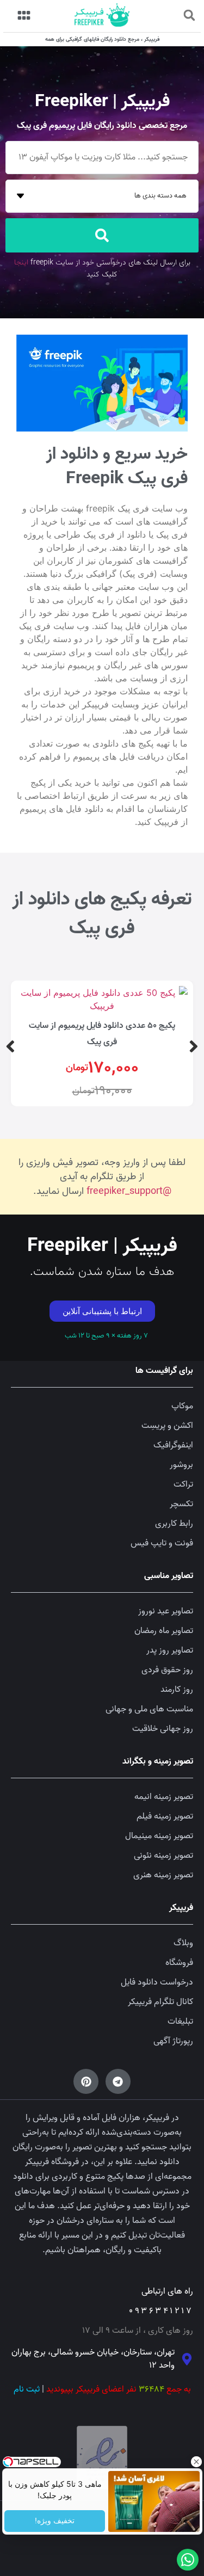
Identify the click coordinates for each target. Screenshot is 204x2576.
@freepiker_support (129, 1191)
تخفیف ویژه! (55, 2521)
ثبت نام (27, 2389)
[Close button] (196, 2462)
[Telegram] (118, 2081)
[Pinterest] (86, 2081)
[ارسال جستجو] (102, 235)
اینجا (21, 263)
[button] (189, 15)
